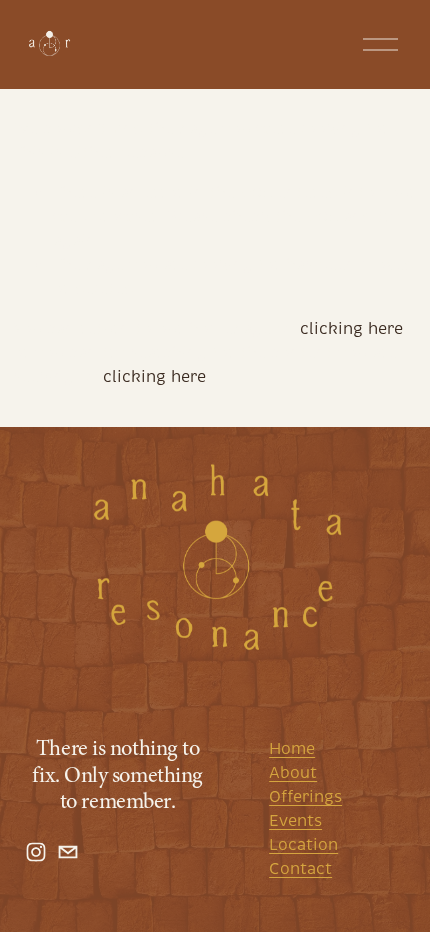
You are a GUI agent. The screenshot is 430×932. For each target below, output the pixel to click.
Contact (300, 869)
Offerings (305, 797)
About (293, 773)
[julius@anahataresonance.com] (68, 852)
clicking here (351, 329)
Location (303, 845)
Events (295, 821)
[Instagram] (36, 852)
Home (292, 749)
